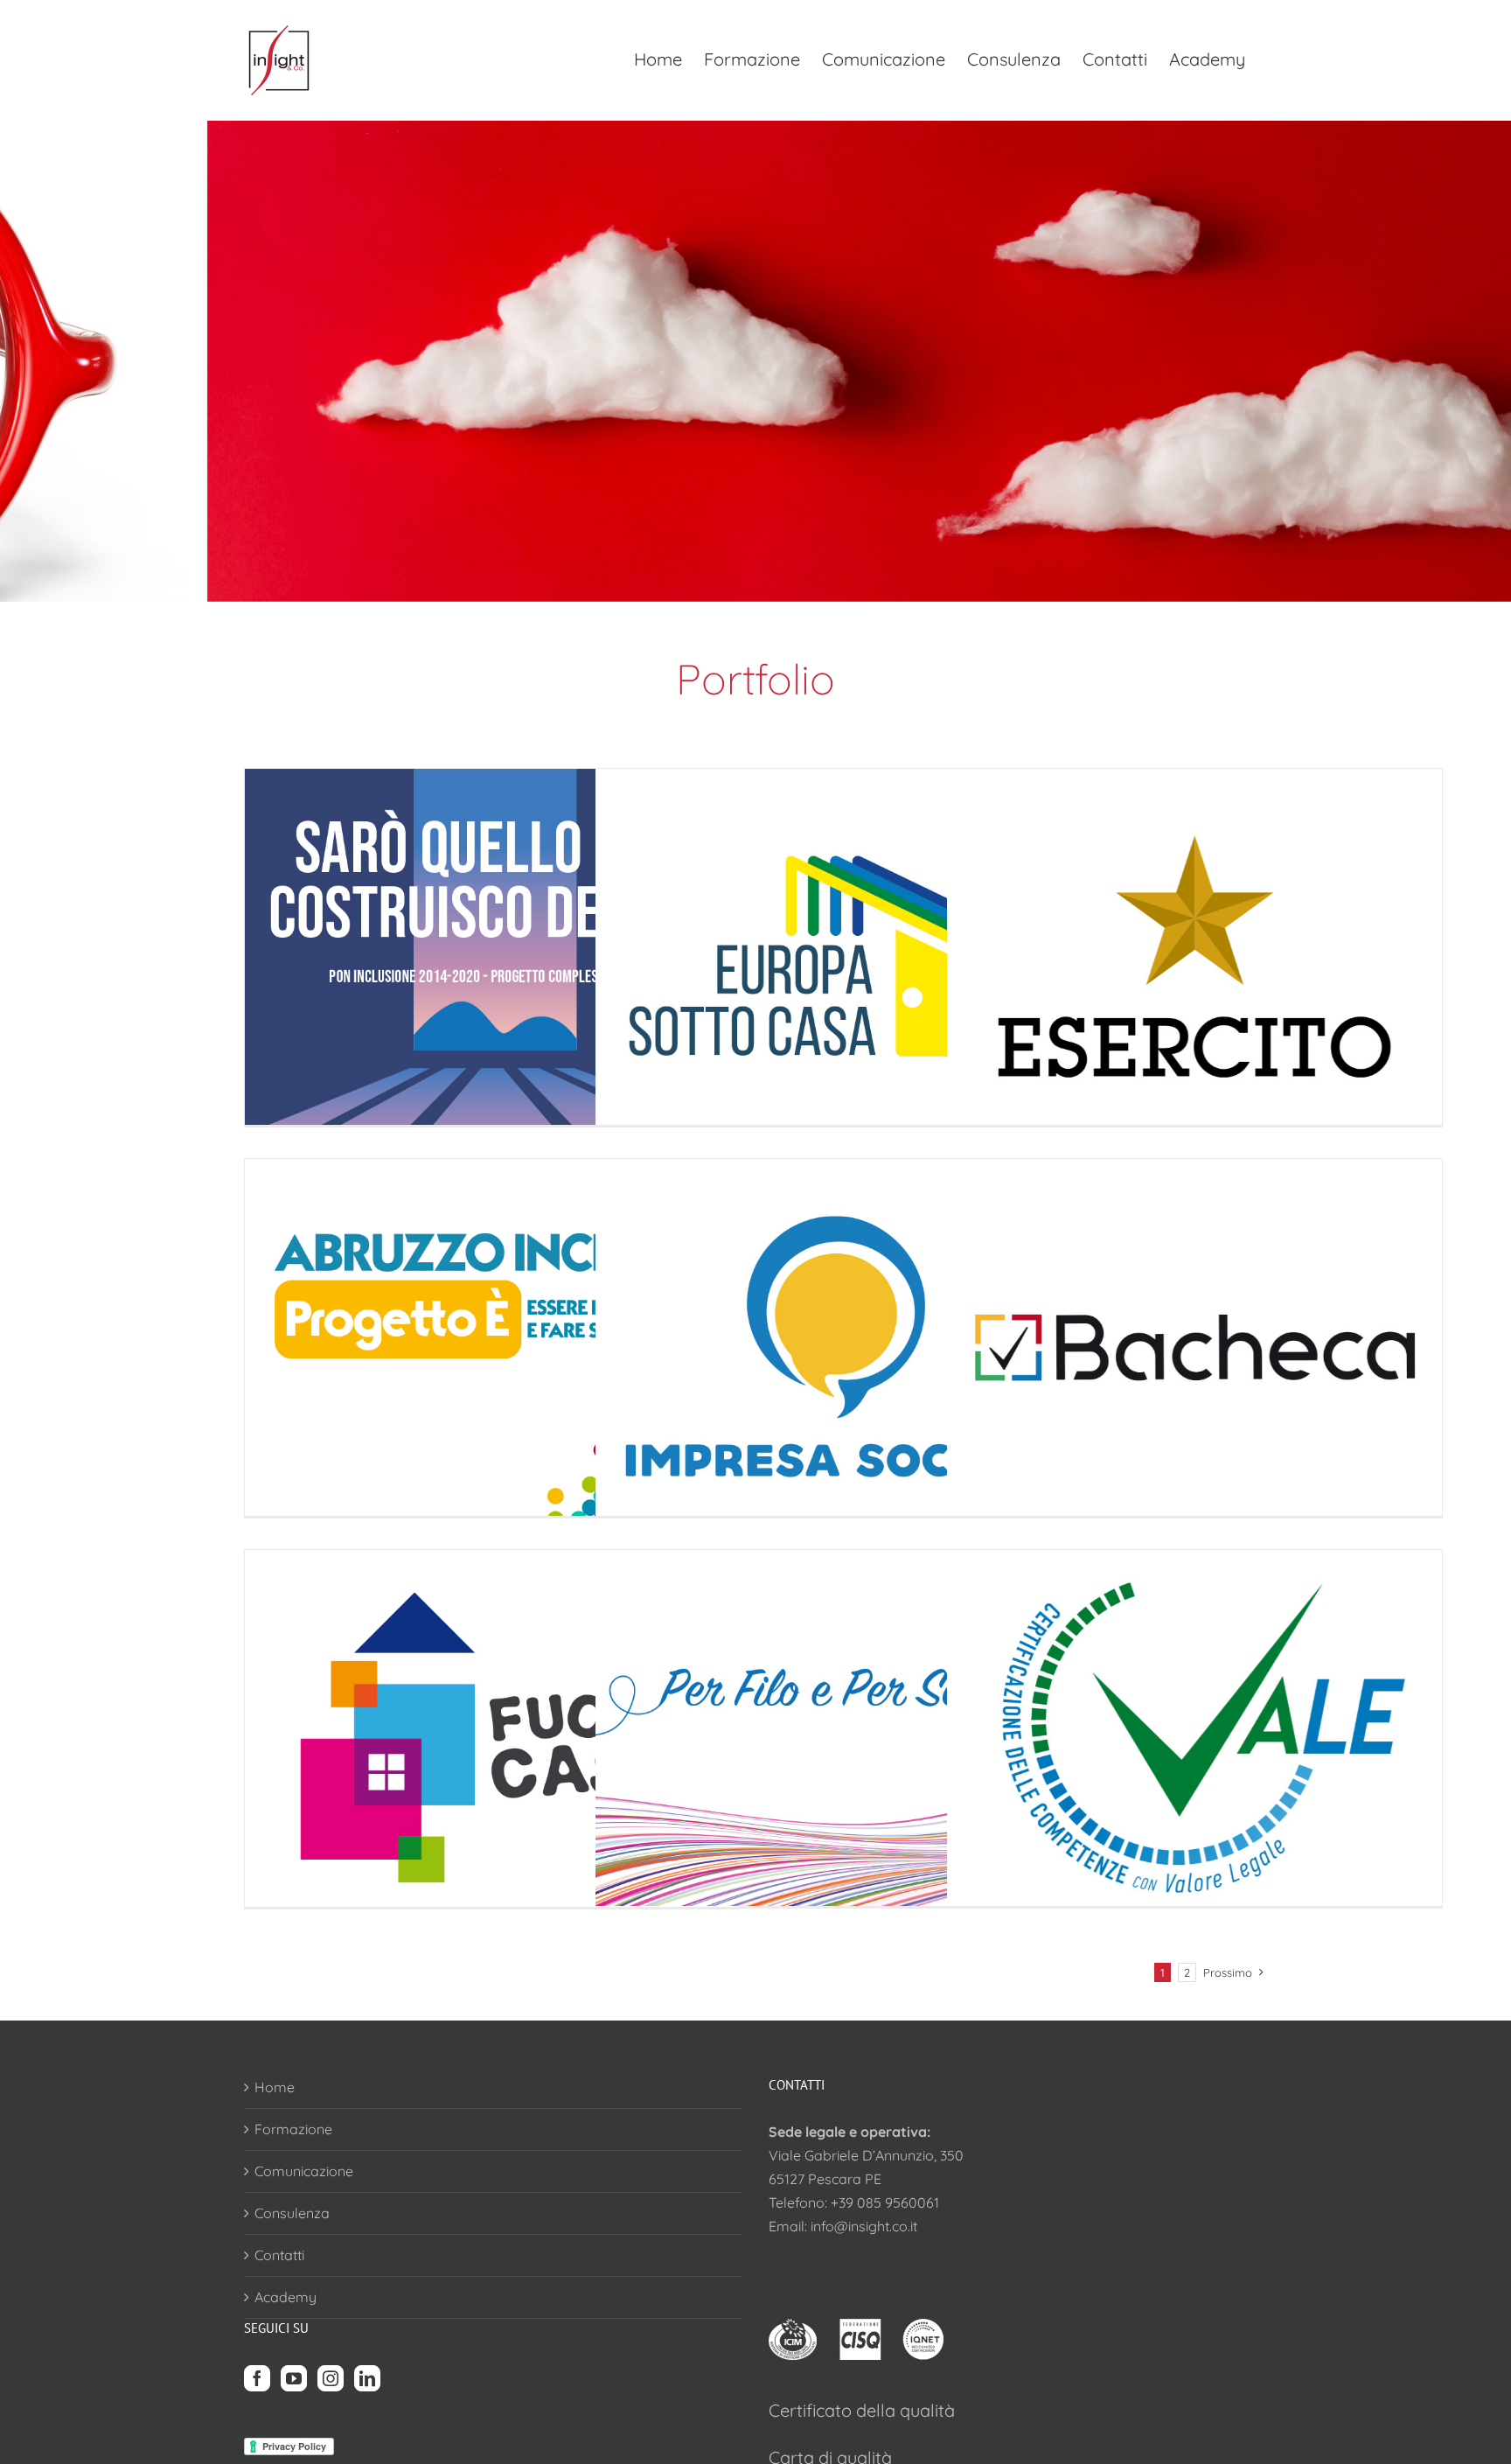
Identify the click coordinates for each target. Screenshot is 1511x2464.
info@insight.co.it (864, 2226)
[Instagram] (331, 2378)
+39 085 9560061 (885, 2202)
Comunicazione (304, 2171)
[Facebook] (257, 2378)
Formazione (293, 2129)
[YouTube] (294, 2378)
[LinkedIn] (367, 2378)
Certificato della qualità (862, 2410)
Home (275, 2087)
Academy (285, 2297)
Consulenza (292, 2213)
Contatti (279, 2255)
